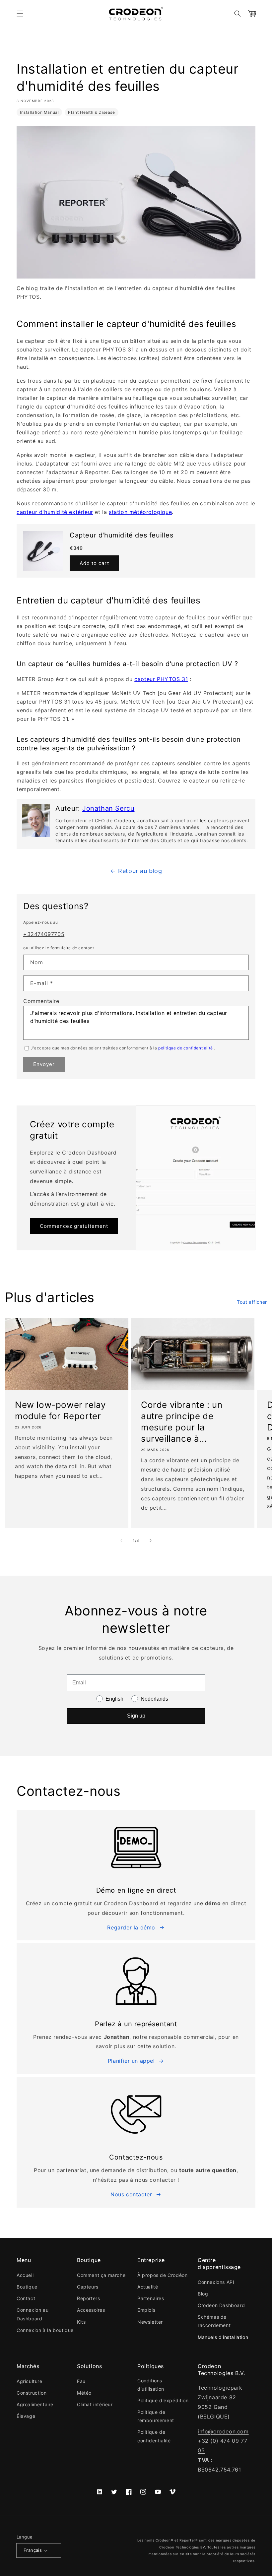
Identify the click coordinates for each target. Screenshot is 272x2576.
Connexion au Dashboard (33, 2314)
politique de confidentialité (186, 1048)
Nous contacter (131, 2194)
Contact (26, 2298)
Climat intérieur (95, 2404)
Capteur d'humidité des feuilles (122, 535)
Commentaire (41, 1001)
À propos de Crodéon (162, 2275)
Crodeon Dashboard (221, 2305)
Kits (81, 2322)
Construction (32, 2393)
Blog (203, 2294)
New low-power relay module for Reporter (60, 1410)
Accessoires (91, 2310)
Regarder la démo (131, 1927)
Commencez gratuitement (74, 1226)
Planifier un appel (131, 2061)
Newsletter (150, 2322)
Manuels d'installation (223, 2337)
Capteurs (88, 2287)
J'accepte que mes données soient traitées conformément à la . (123, 1048)
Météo (84, 2393)
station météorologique (140, 512)
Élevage (26, 2416)
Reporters (88, 2298)
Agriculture (30, 2381)
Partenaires (151, 2298)
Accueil (25, 2275)
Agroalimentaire (35, 2404)
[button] (20, 14)
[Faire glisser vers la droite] (151, 1540)
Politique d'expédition (163, 2400)
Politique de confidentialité (154, 2436)
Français (33, 2550)
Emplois (146, 2310)
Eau (81, 2381)
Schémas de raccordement (214, 2321)
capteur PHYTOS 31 (161, 679)
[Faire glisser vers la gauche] (121, 1540)
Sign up (136, 1716)
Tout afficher (252, 1302)
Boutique (27, 2287)
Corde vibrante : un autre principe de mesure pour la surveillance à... (182, 1421)
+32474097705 (44, 934)
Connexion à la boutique (45, 2330)
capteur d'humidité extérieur (55, 512)
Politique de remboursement (156, 2416)
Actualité (148, 2287)
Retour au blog (140, 871)
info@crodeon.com (223, 2431)
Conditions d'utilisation (151, 2385)
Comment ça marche (101, 2275)
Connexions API (216, 2282)
